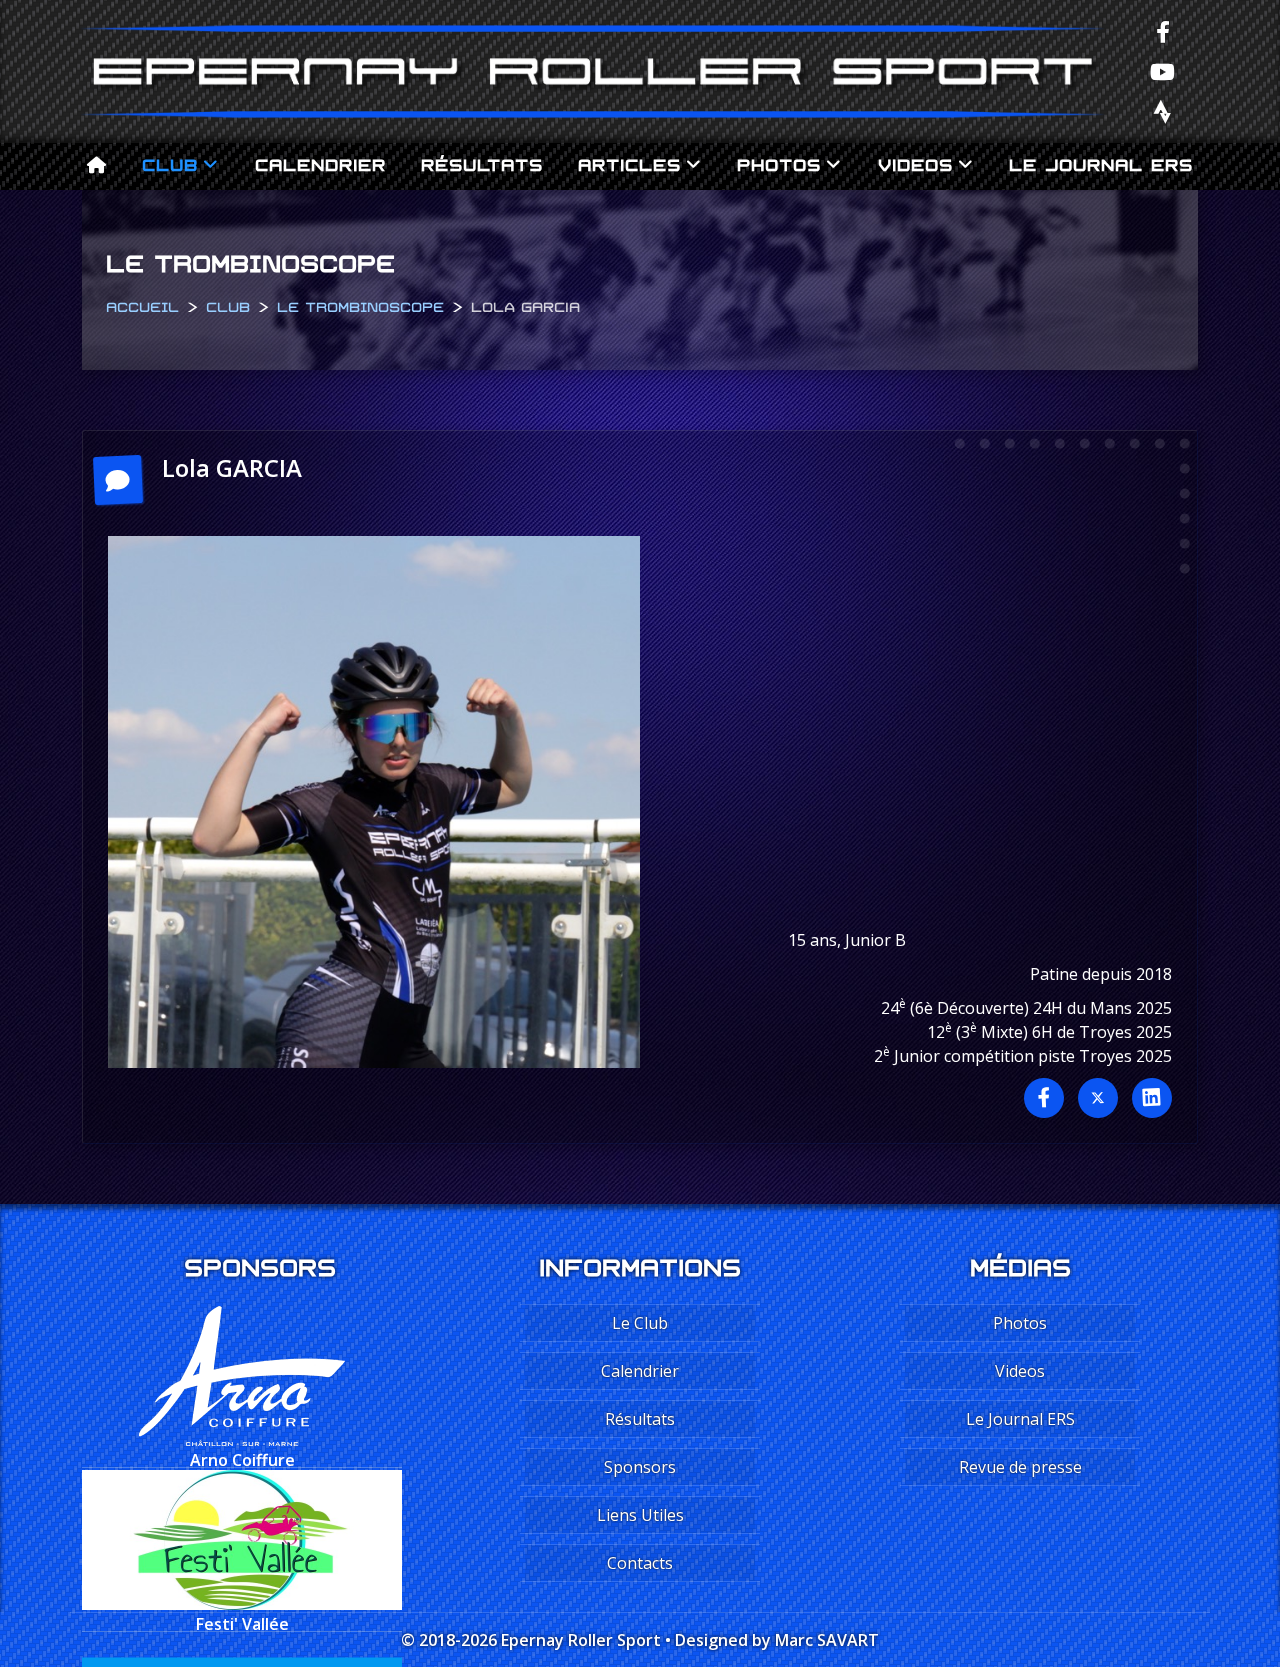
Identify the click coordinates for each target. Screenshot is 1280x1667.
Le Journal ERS (1101, 162)
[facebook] (1163, 31)
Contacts (640, 1563)
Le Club (640, 1323)
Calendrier (320, 162)
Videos (915, 162)
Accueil (142, 305)
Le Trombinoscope (360, 305)
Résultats (482, 162)
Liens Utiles (640, 1515)
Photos (779, 162)
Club (170, 162)
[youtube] (1163, 71)
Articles (629, 162)
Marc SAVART (827, 1640)
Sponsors (640, 1467)
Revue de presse (1020, 1467)
